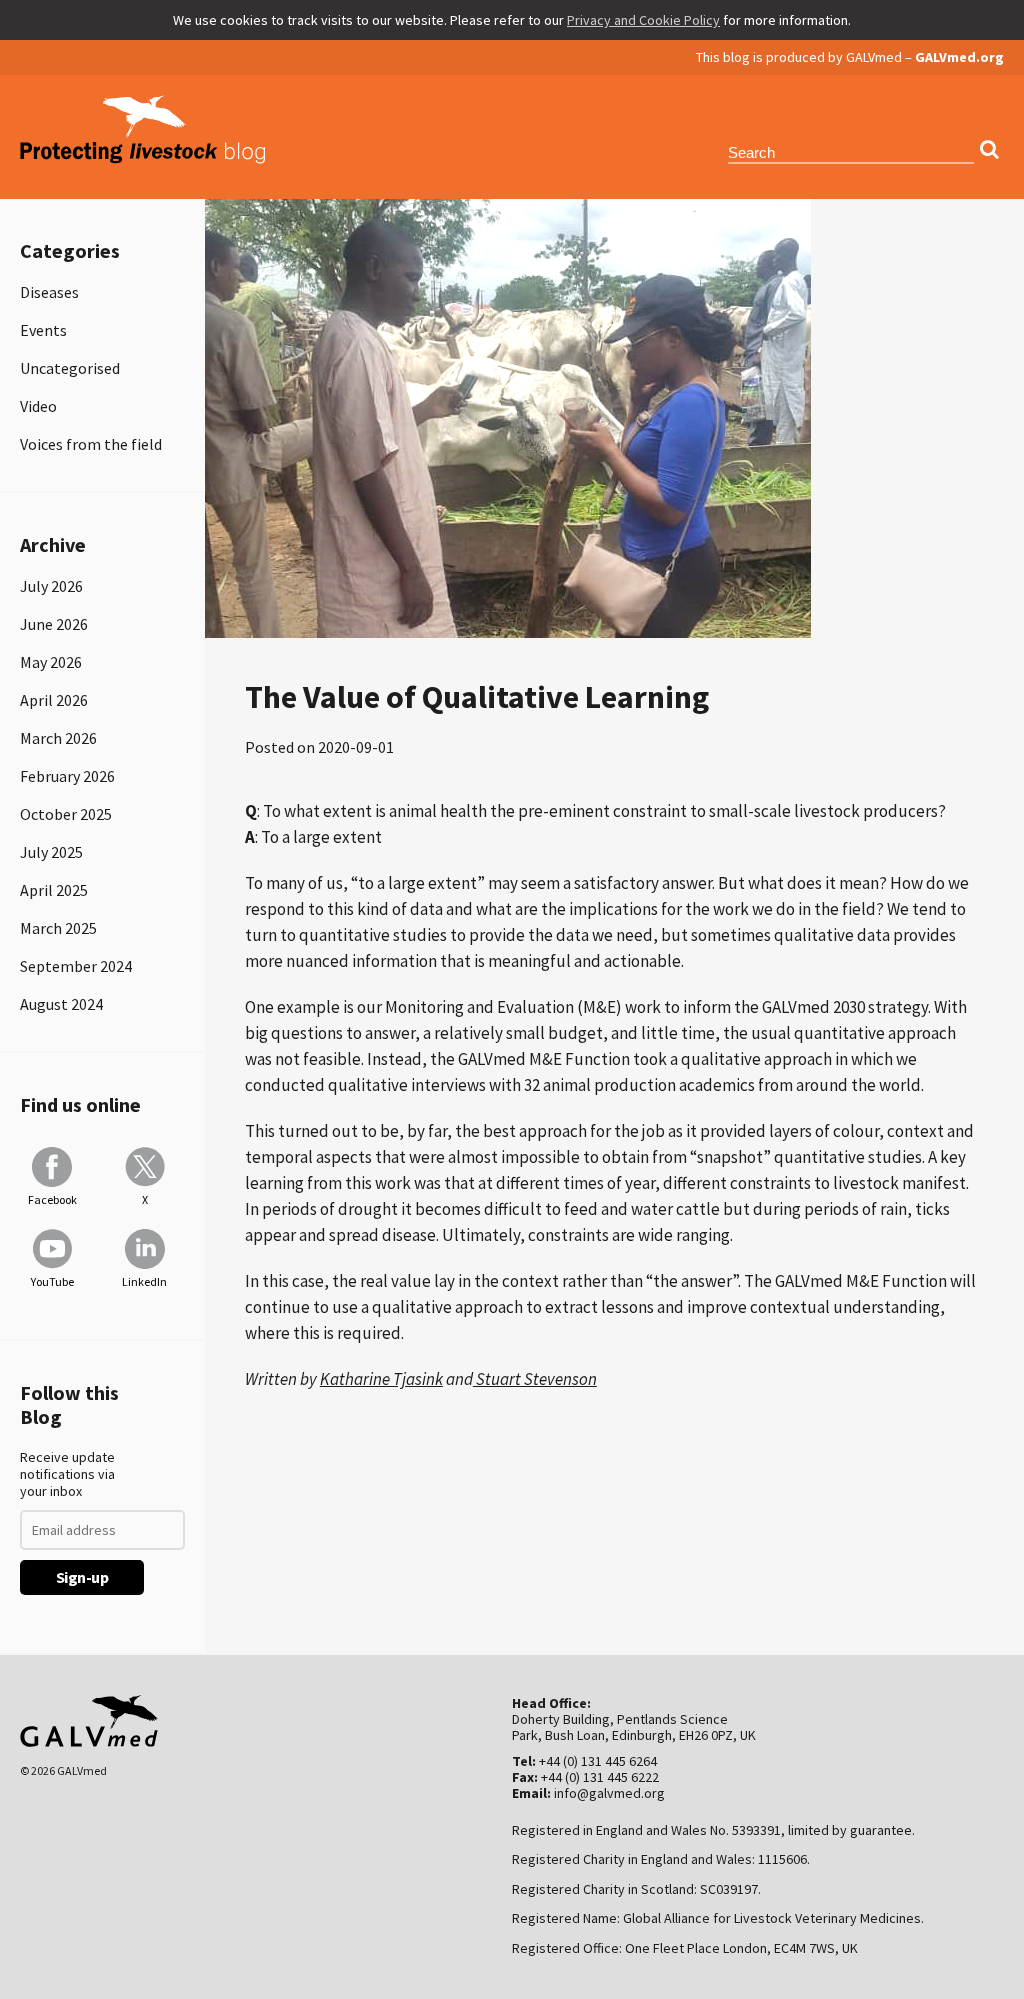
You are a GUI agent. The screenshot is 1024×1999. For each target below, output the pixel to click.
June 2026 (54, 624)
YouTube (52, 1281)
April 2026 (54, 700)
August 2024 (61, 1004)
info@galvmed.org (609, 1793)
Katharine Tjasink (381, 1379)
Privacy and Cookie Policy (643, 20)
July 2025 (51, 852)
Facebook (52, 1199)
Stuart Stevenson (535, 1379)
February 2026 (67, 776)
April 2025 (54, 890)
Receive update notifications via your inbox (67, 1474)
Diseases (49, 292)
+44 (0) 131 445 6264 (598, 1761)
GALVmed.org (959, 57)
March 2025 (58, 928)
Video (38, 406)
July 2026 (51, 586)
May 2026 (51, 662)
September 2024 (76, 966)
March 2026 (58, 738)
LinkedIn (144, 1281)
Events (43, 330)
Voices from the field (91, 444)
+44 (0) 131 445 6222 (600, 1777)
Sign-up (82, 1577)
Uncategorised (70, 368)
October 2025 (66, 814)
